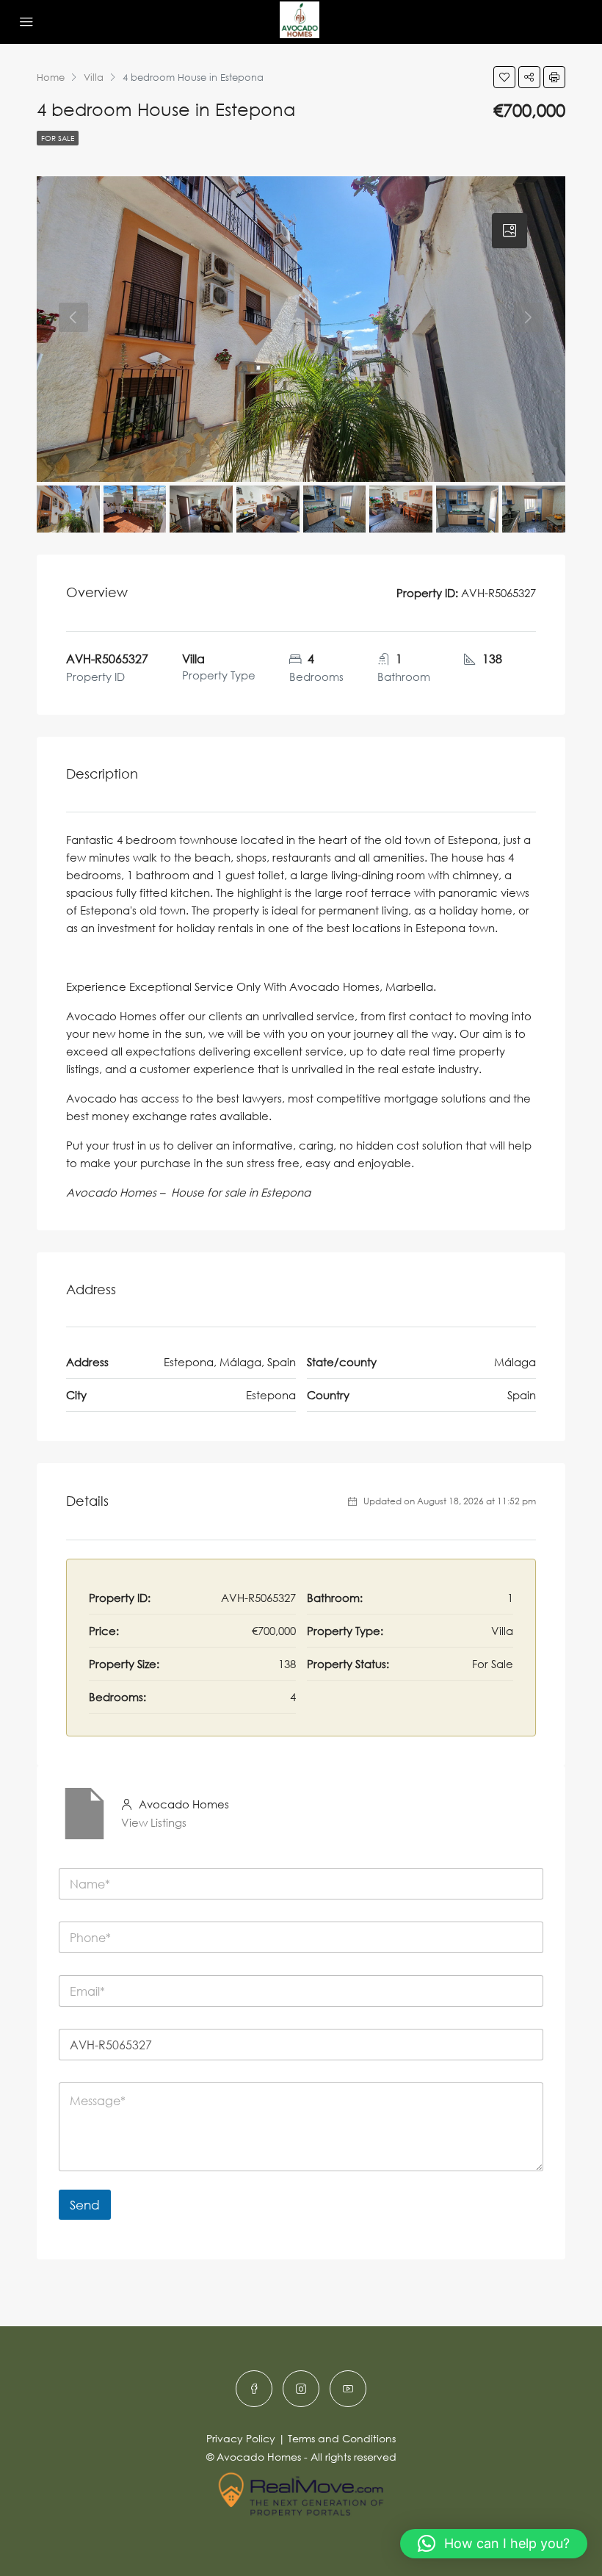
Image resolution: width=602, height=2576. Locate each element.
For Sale (58, 138)
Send (85, 2205)
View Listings (154, 1822)
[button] (494, 2544)
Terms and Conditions (342, 2438)
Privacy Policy (241, 2438)
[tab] (509, 231)
